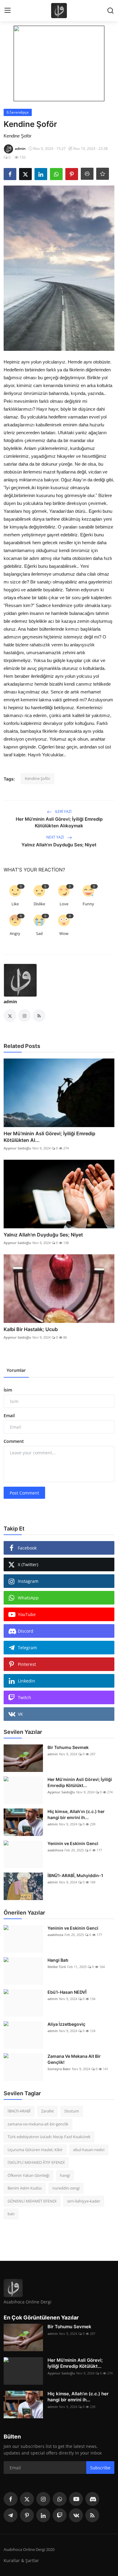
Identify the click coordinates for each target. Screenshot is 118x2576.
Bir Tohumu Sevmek (68, 1747)
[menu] (8, 11)
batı (11, 2214)
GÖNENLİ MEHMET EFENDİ (32, 2201)
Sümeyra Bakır (59, 2069)
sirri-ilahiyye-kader (84, 2201)
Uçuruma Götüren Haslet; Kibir (35, 2150)
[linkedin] (43, 2515)
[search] (110, 11)
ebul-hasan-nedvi (89, 2150)
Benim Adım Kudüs (25, 2188)
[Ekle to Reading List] (103, 174)
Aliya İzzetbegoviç (66, 2024)
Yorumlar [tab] (16, 1370)
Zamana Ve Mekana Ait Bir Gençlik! (74, 2059)
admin (10, 1002)
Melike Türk (57, 1967)
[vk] (76, 2515)
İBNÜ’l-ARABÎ (19, 2111)
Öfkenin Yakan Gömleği (28, 2175)
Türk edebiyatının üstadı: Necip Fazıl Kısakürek (49, 2137)
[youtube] (76, 2499)
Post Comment (24, 1493)
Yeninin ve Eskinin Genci (73, 1843)
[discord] (92, 2499)
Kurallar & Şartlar (21, 2560)
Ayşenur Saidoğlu (17, 1148)
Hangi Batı (58, 1960)
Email (9, 1416)
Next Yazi (56, 837)
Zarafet (48, 2111)
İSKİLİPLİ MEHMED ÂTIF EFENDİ (36, 2162)
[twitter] (27, 2499)
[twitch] (60, 2515)
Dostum (72, 2111)
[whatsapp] (60, 2499)
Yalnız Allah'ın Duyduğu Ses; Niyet (59, 845)
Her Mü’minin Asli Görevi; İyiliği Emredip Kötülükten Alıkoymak (59, 822)
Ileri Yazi (63, 811)
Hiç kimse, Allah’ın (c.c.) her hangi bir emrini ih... (76, 1814)
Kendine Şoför (38, 778)
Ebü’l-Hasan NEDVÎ (67, 1992)
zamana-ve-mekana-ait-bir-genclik (38, 2124)
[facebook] (11, 2499)
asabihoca (55, 1850)
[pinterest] (27, 2515)
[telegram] (11, 2515)
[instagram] (43, 2499)
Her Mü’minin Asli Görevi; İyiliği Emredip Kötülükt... (80, 1782)
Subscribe (100, 2468)
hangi (65, 2175)
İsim (8, 1390)
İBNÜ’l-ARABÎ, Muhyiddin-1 (75, 1875)
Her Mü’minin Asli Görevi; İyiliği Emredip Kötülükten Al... (49, 1137)
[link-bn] (59, 63)
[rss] (92, 2515)
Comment (14, 1441)
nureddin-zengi (66, 2188)
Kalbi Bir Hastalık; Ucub (31, 1329)
